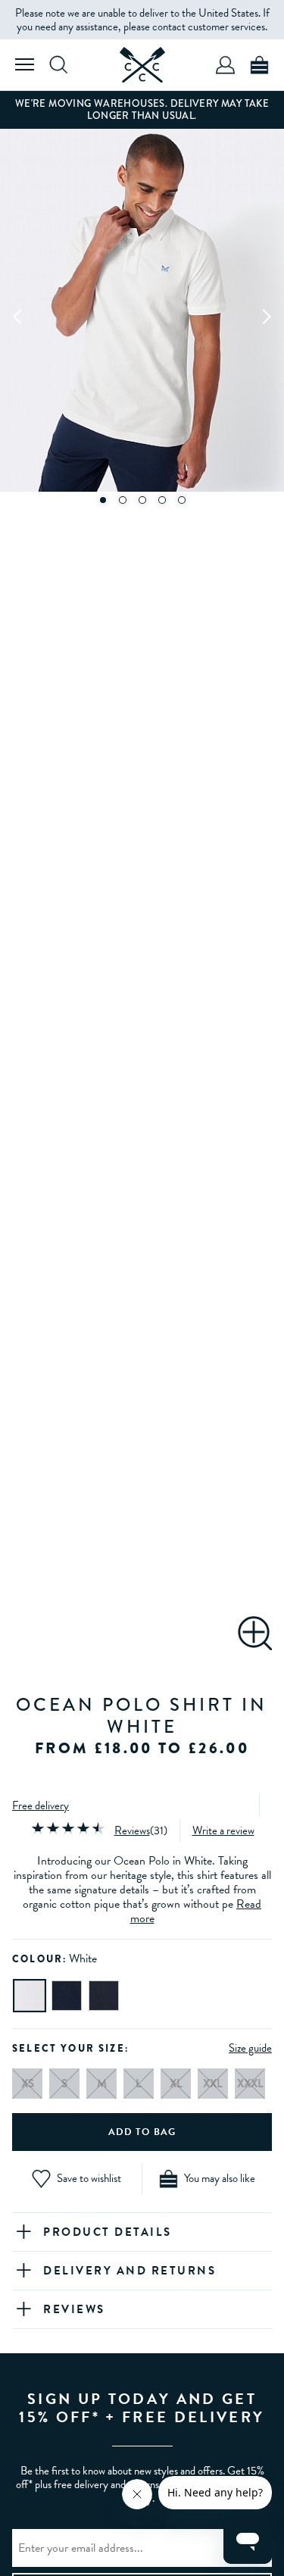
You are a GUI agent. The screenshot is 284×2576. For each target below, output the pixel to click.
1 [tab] (103, 500)
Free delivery (41, 1805)
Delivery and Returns (130, 2271)
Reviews (132, 1830)
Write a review (223, 1830)
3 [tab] (142, 500)
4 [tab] (162, 500)
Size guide (250, 2048)
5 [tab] (182, 500)
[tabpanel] (142, 316)
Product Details (108, 2232)
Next (266, 316)
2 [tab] (123, 500)
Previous (18, 316)
